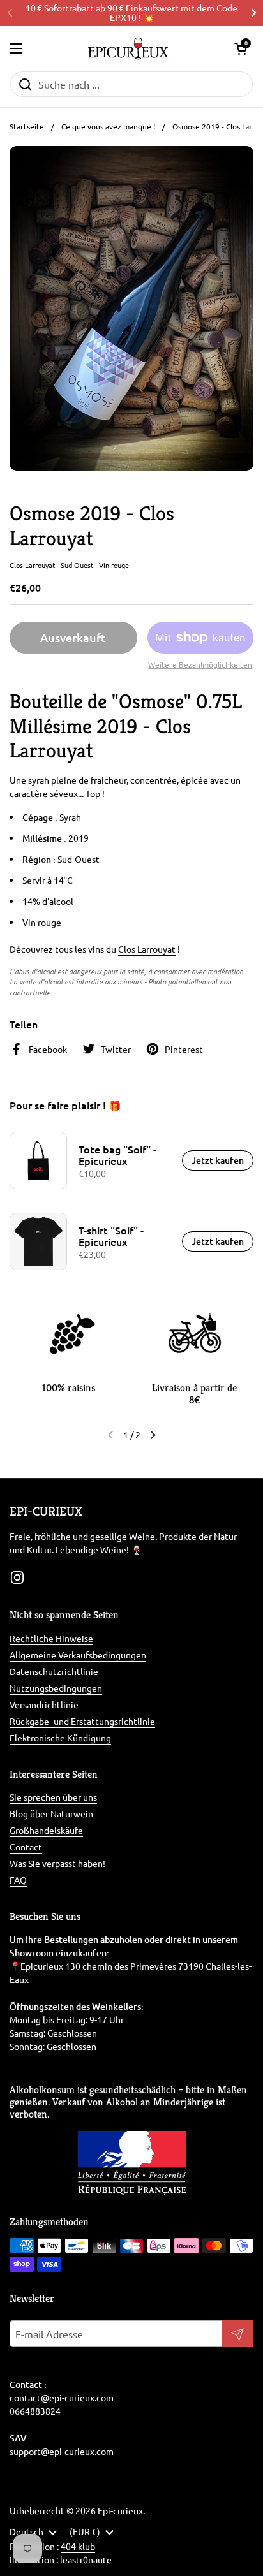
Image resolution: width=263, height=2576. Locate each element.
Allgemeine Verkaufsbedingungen (78, 1655)
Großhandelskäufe (46, 1830)
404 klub (78, 2546)
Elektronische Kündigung (60, 1738)
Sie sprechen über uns (53, 1797)
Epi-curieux (120, 2510)
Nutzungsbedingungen (56, 1688)
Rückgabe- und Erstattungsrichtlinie (82, 1721)
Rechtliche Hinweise (51, 1638)
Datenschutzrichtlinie (54, 1671)
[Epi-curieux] (128, 48)
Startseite (27, 126)
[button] (241, 48)
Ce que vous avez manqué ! (108, 126)
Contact (26, 1847)
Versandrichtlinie (44, 1704)
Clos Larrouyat (147, 949)
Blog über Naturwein (51, 1813)
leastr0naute (86, 2559)
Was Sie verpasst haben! (57, 1863)
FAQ (18, 1880)
